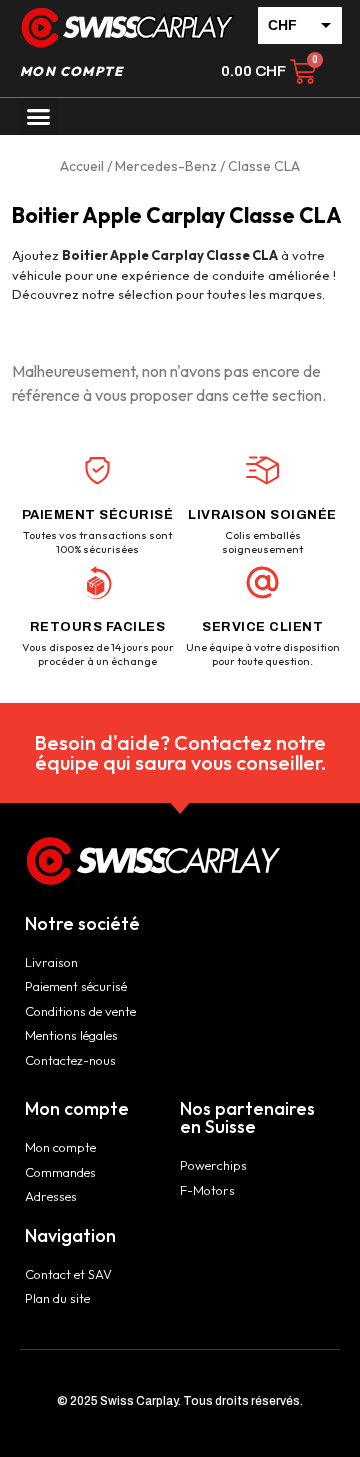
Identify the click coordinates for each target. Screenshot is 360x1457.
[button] (39, 117)
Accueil (82, 166)
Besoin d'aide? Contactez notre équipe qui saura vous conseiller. (180, 752)
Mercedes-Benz (166, 166)
